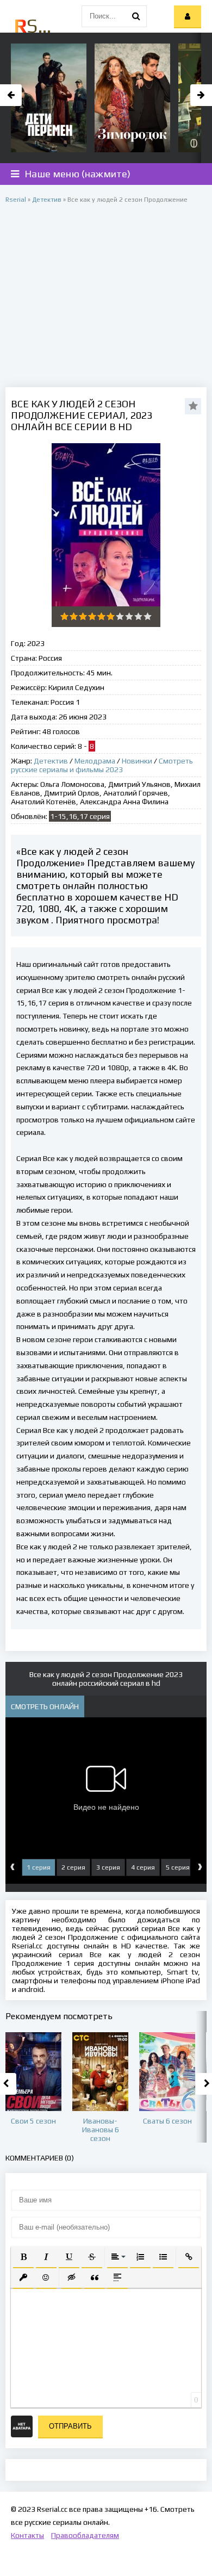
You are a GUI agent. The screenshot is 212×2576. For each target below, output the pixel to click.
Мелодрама (95, 761)
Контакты (27, 2535)
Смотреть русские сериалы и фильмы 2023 (102, 765)
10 (148, 616)
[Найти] (136, 16)
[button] (23, 2257)
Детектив (51, 761)
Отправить (70, 2426)
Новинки (137, 761)
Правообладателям (85, 2535)
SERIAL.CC (34, 26)
